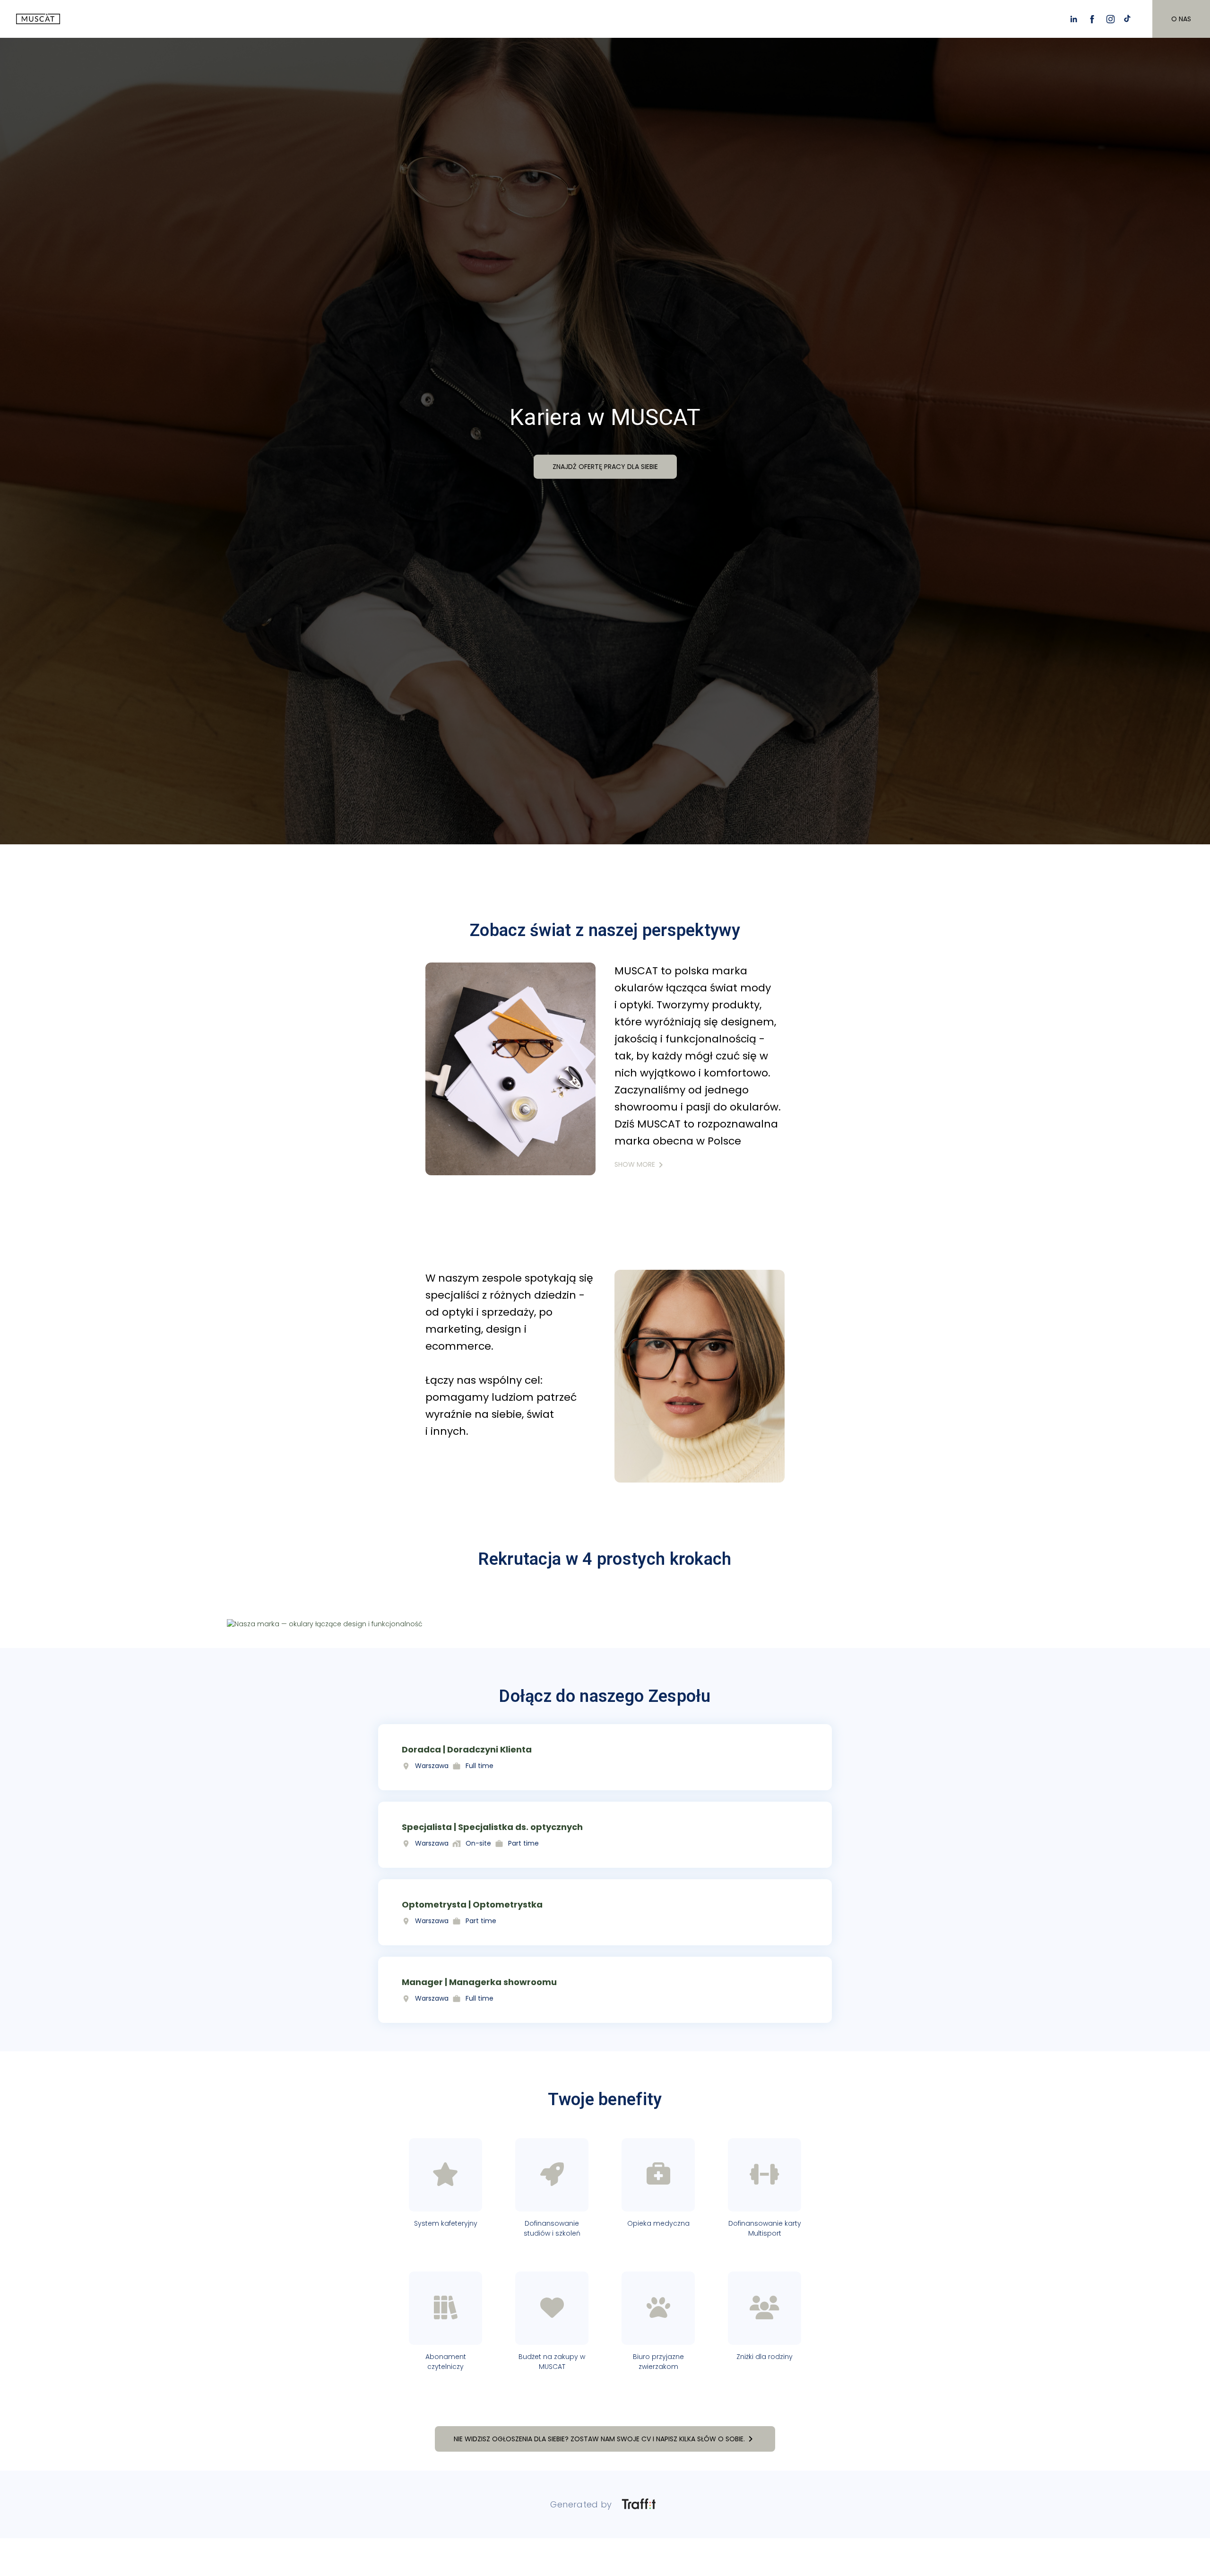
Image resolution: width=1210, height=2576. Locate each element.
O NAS (1181, 19)
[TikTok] (1129, 19)
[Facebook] (1092, 19)
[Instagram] (1111, 19)
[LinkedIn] (1074, 19)
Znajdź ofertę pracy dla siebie (605, 466)
